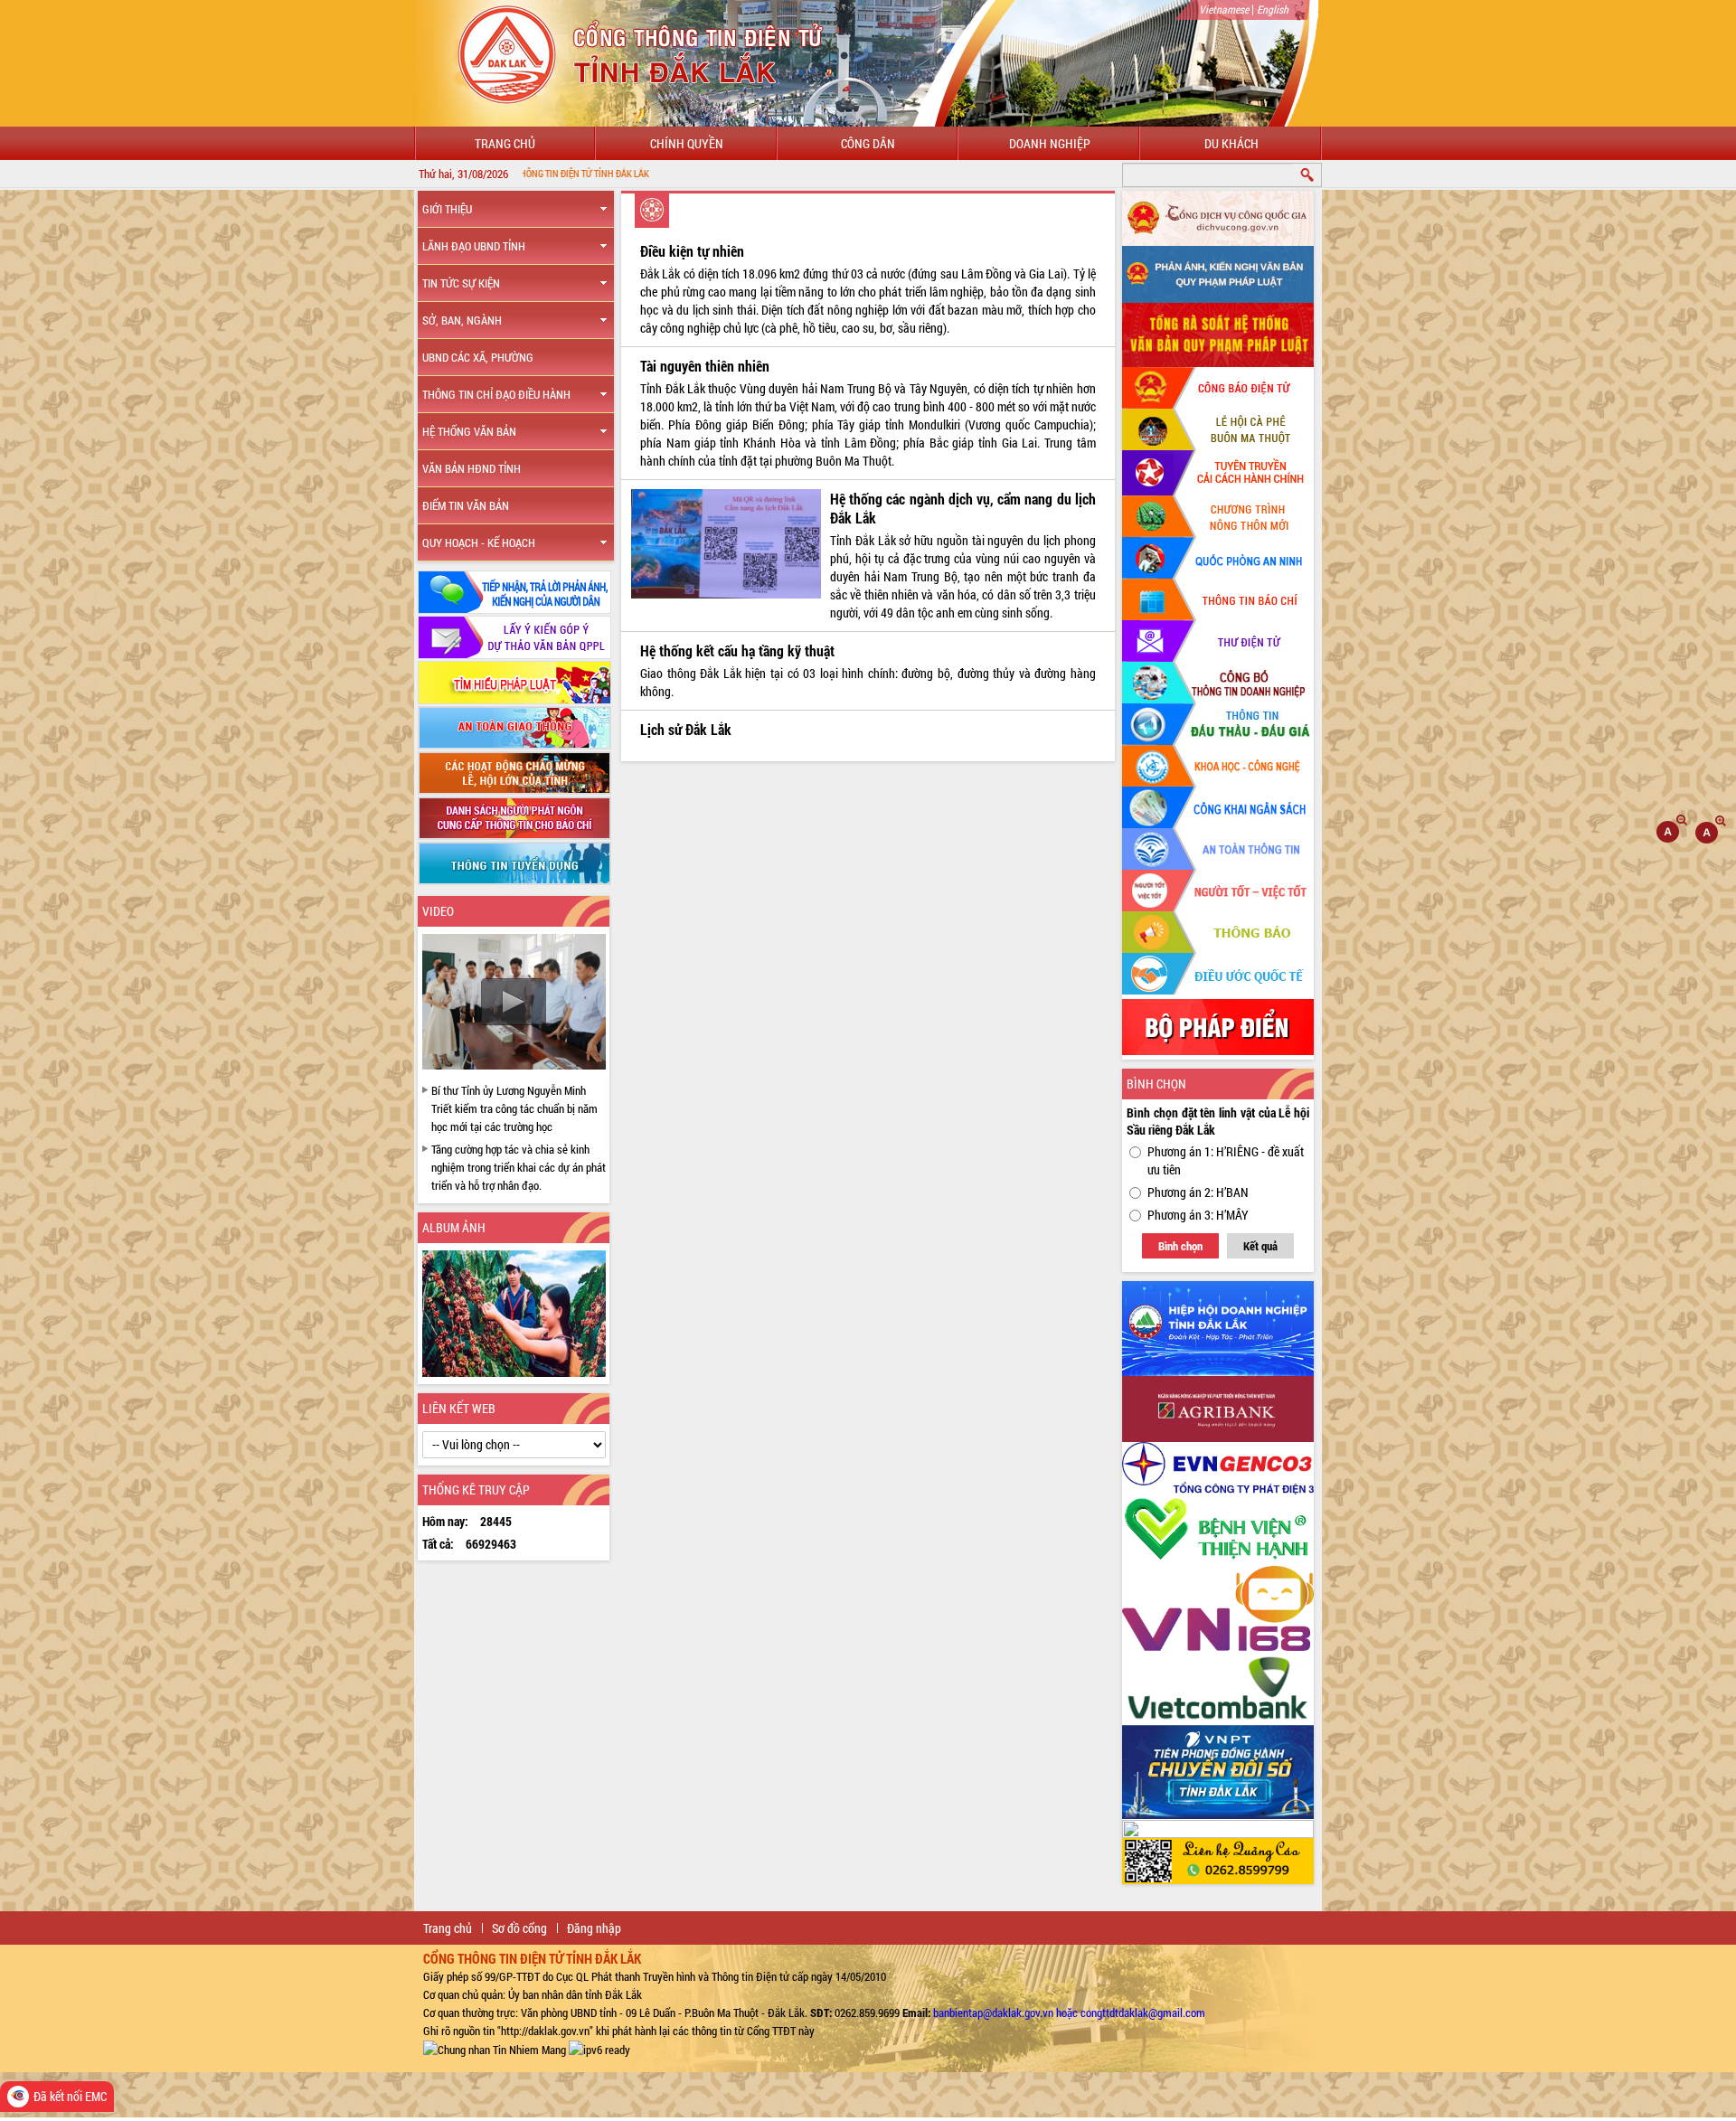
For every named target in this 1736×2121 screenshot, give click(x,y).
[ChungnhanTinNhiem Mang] (495, 2049)
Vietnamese (1224, 9)
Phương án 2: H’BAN (1198, 1192)
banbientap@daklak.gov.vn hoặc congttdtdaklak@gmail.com (1069, 2013)
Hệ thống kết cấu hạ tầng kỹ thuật (737, 650)
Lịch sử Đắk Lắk (686, 729)
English (1273, 9)
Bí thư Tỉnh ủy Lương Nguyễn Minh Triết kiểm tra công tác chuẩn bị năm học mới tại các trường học (514, 1108)
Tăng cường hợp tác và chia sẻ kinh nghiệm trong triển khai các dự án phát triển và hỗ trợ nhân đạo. (519, 1167)
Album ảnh (454, 1227)
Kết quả (1260, 1246)
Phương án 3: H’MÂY (1198, 1215)
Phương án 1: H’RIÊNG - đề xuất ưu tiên (1226, 1160)
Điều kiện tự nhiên (692, 251)
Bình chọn (1180, 1246)
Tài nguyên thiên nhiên (705, 366)
